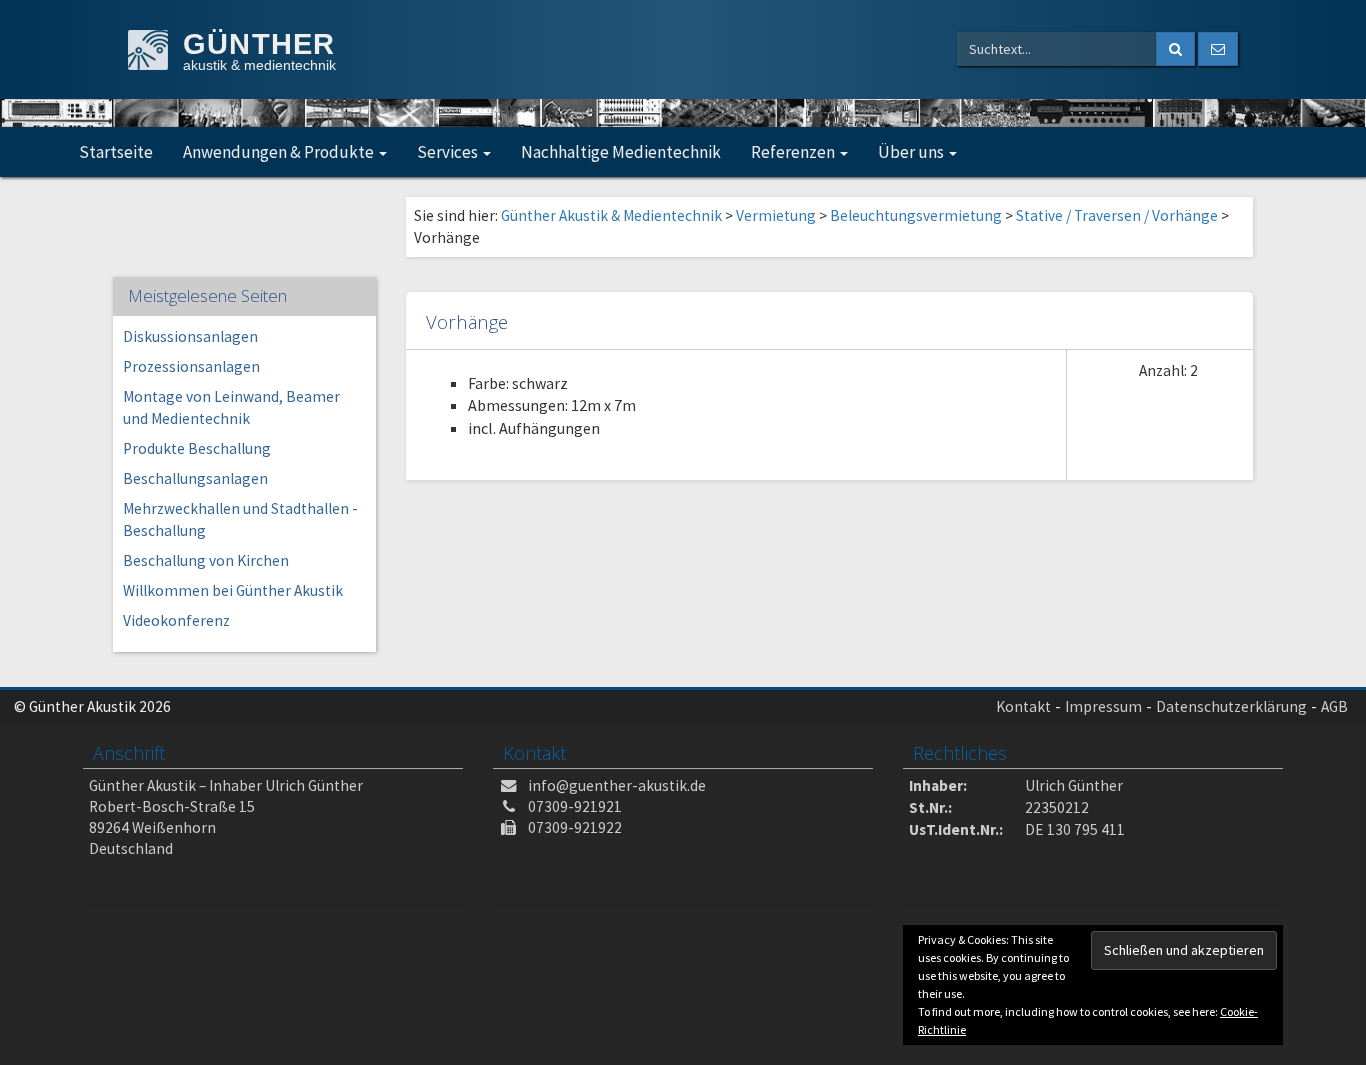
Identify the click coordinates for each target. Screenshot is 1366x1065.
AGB (1334, 706)
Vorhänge (467, 321)
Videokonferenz (176, 620)
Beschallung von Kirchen (206, 560)
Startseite (116, 152)
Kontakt (1023, 706)
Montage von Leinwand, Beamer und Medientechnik (231, 407)
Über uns (912, 152)
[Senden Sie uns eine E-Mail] (1218, 49)
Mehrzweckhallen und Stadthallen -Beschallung (240, 519)
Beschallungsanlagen (195, 478)
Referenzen (794, 152)
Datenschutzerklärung (1231, 706)
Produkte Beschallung (197, 448)
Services (449, 152)
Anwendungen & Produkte (280, 152)
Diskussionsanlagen (190, 336)
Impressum (1103, 706)
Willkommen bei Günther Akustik (233, 590)
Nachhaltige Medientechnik (621, 152)
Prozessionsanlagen (191, 366)
